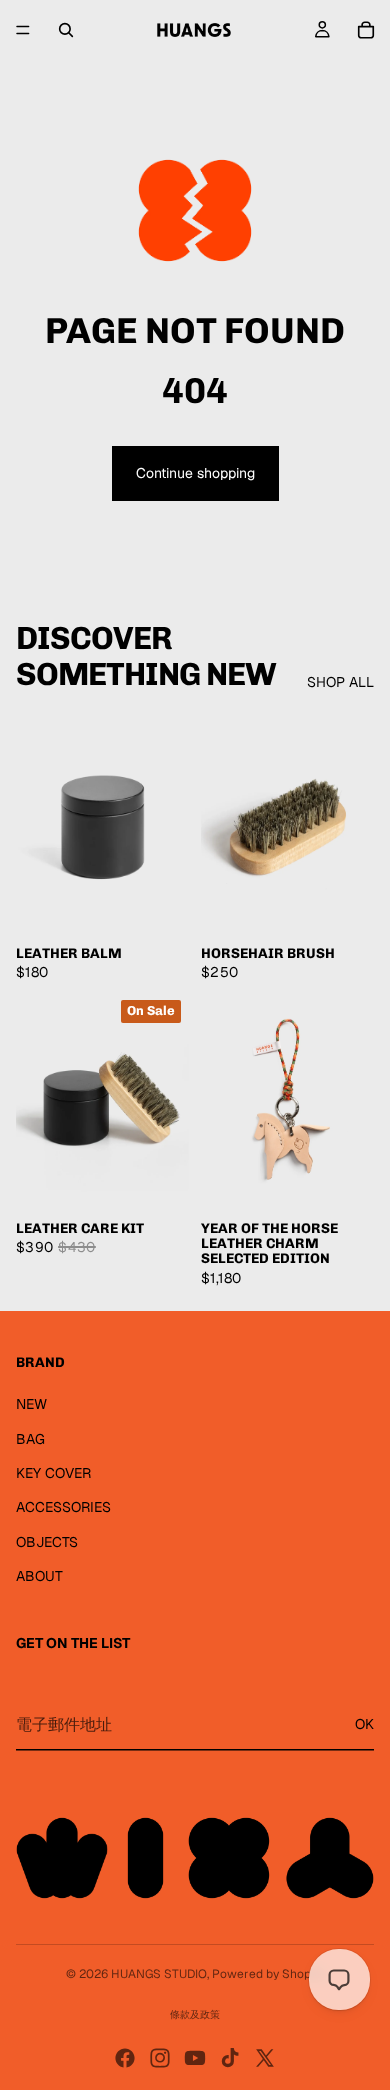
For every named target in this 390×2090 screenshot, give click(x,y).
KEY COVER (53, 1473)
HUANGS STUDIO (159, 1974)
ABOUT (39, 1576)
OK (364, 1724)
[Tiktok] (230, 2058)
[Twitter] (265, 2058)
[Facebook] (125, 2058)
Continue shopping (195, 473)
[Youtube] (195, 2058)
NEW (31, 1404)
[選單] (23, 30)
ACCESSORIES (63, 1507)
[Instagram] (160, 2058)
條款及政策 (195, 2014)
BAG (30, 1439)
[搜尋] (66, 30)
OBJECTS (47, 1542)
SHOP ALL (340, 682)
